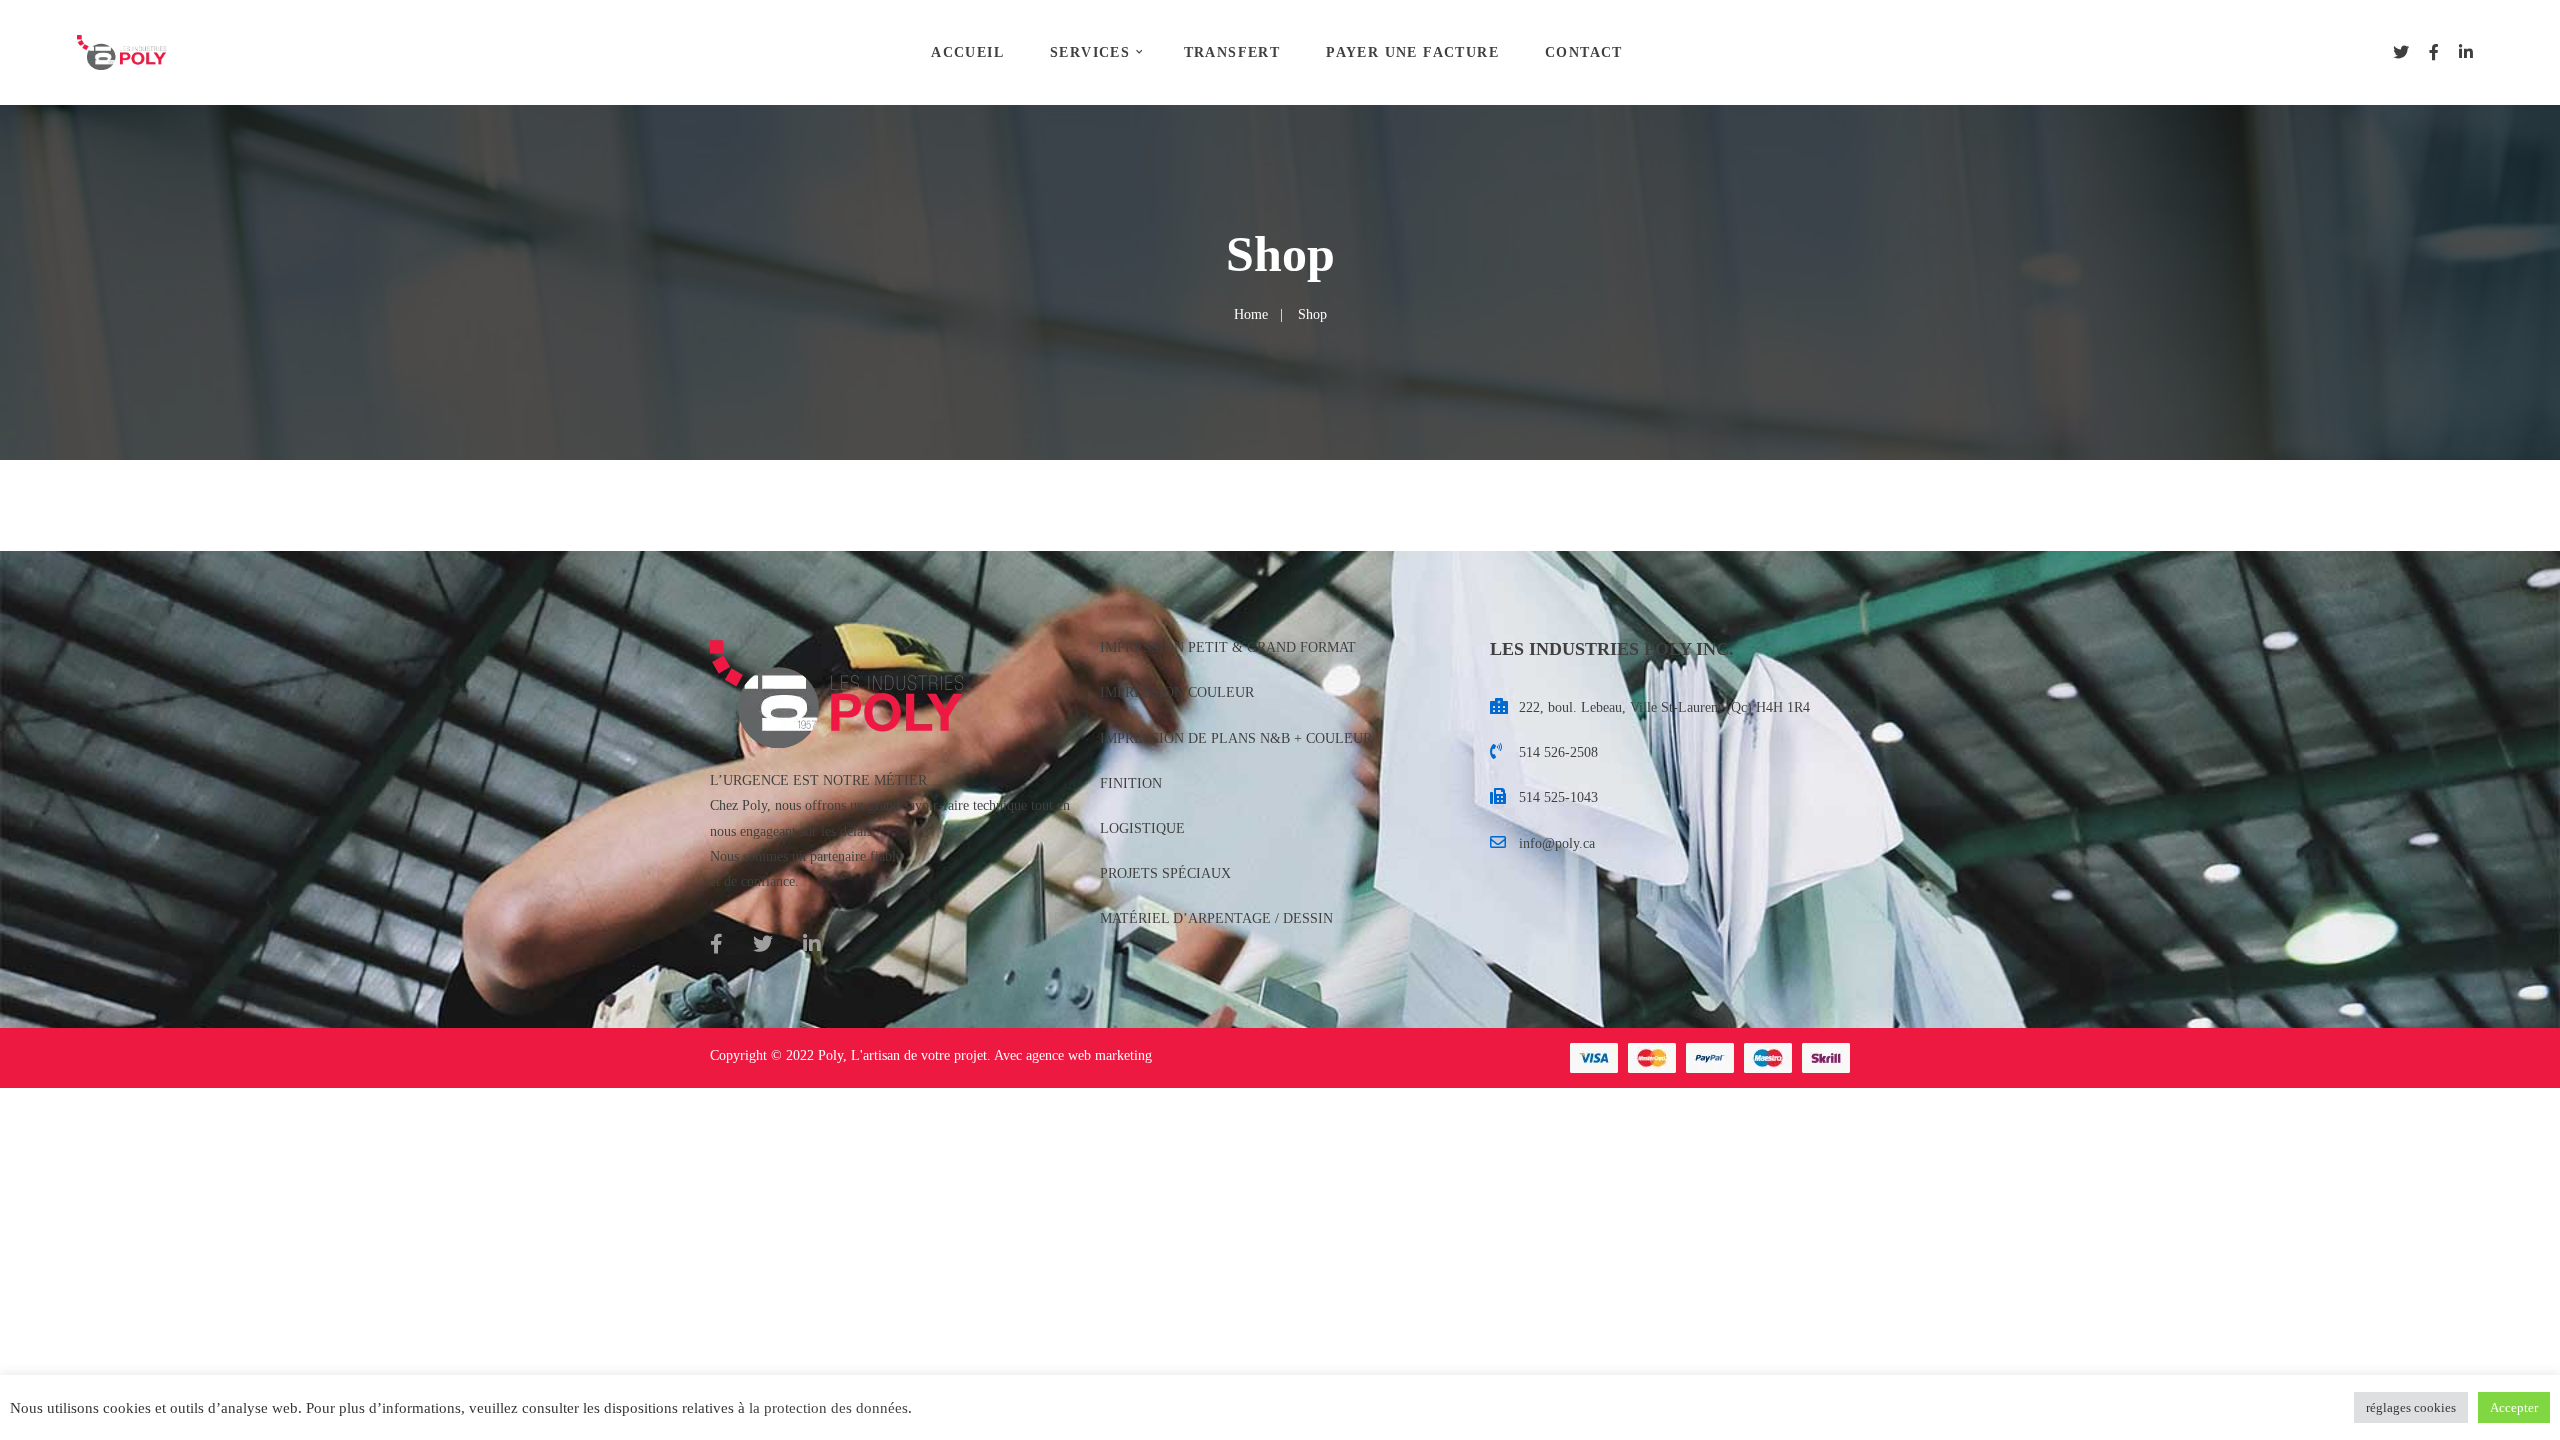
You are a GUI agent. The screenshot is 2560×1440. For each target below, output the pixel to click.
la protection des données (828, 1408)
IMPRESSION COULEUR (1177, 692)
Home (1251, 314)
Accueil (967, 52)
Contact (1584, 52)
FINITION (1131, 783)
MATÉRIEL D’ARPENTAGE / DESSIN (1216, 918)
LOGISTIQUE (1142, 828)
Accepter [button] (2514, 1407)
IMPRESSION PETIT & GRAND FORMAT (1228, 647)
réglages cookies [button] (2411, 1407)
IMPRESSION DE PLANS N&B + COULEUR (1236, 738)
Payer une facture (1412, 52)
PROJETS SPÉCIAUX (1165, 873)
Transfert (1232, 52)
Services (1090, 52)
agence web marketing (1089, 1055)
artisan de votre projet (925, 1055)
